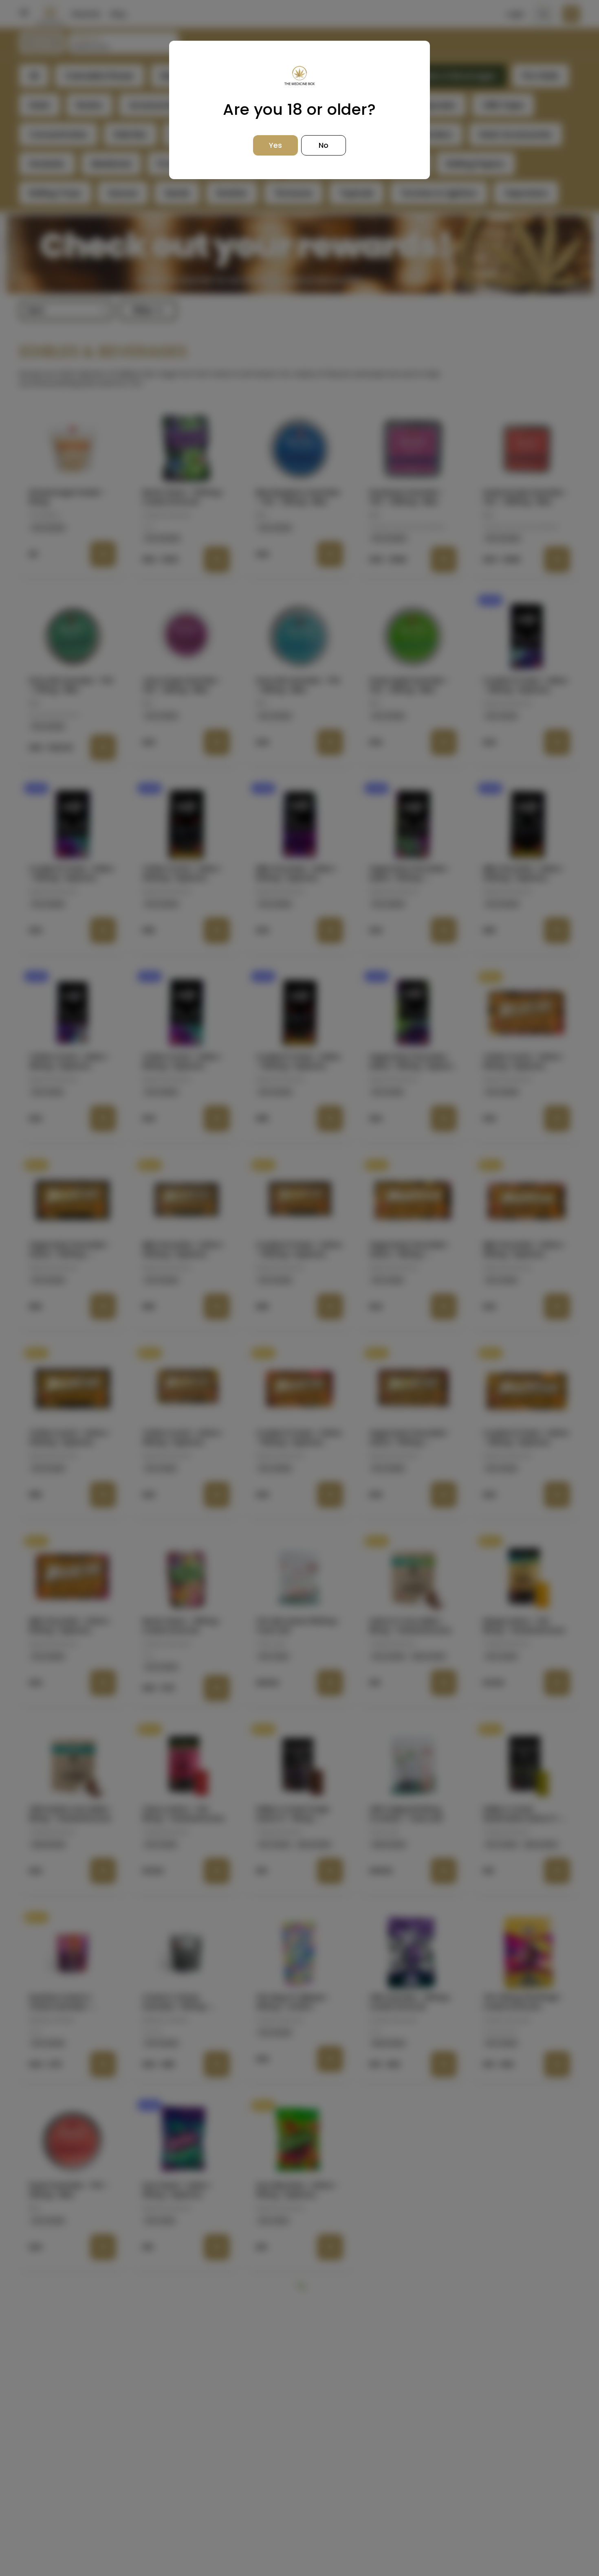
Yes (275, 145)
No (324, 145)
